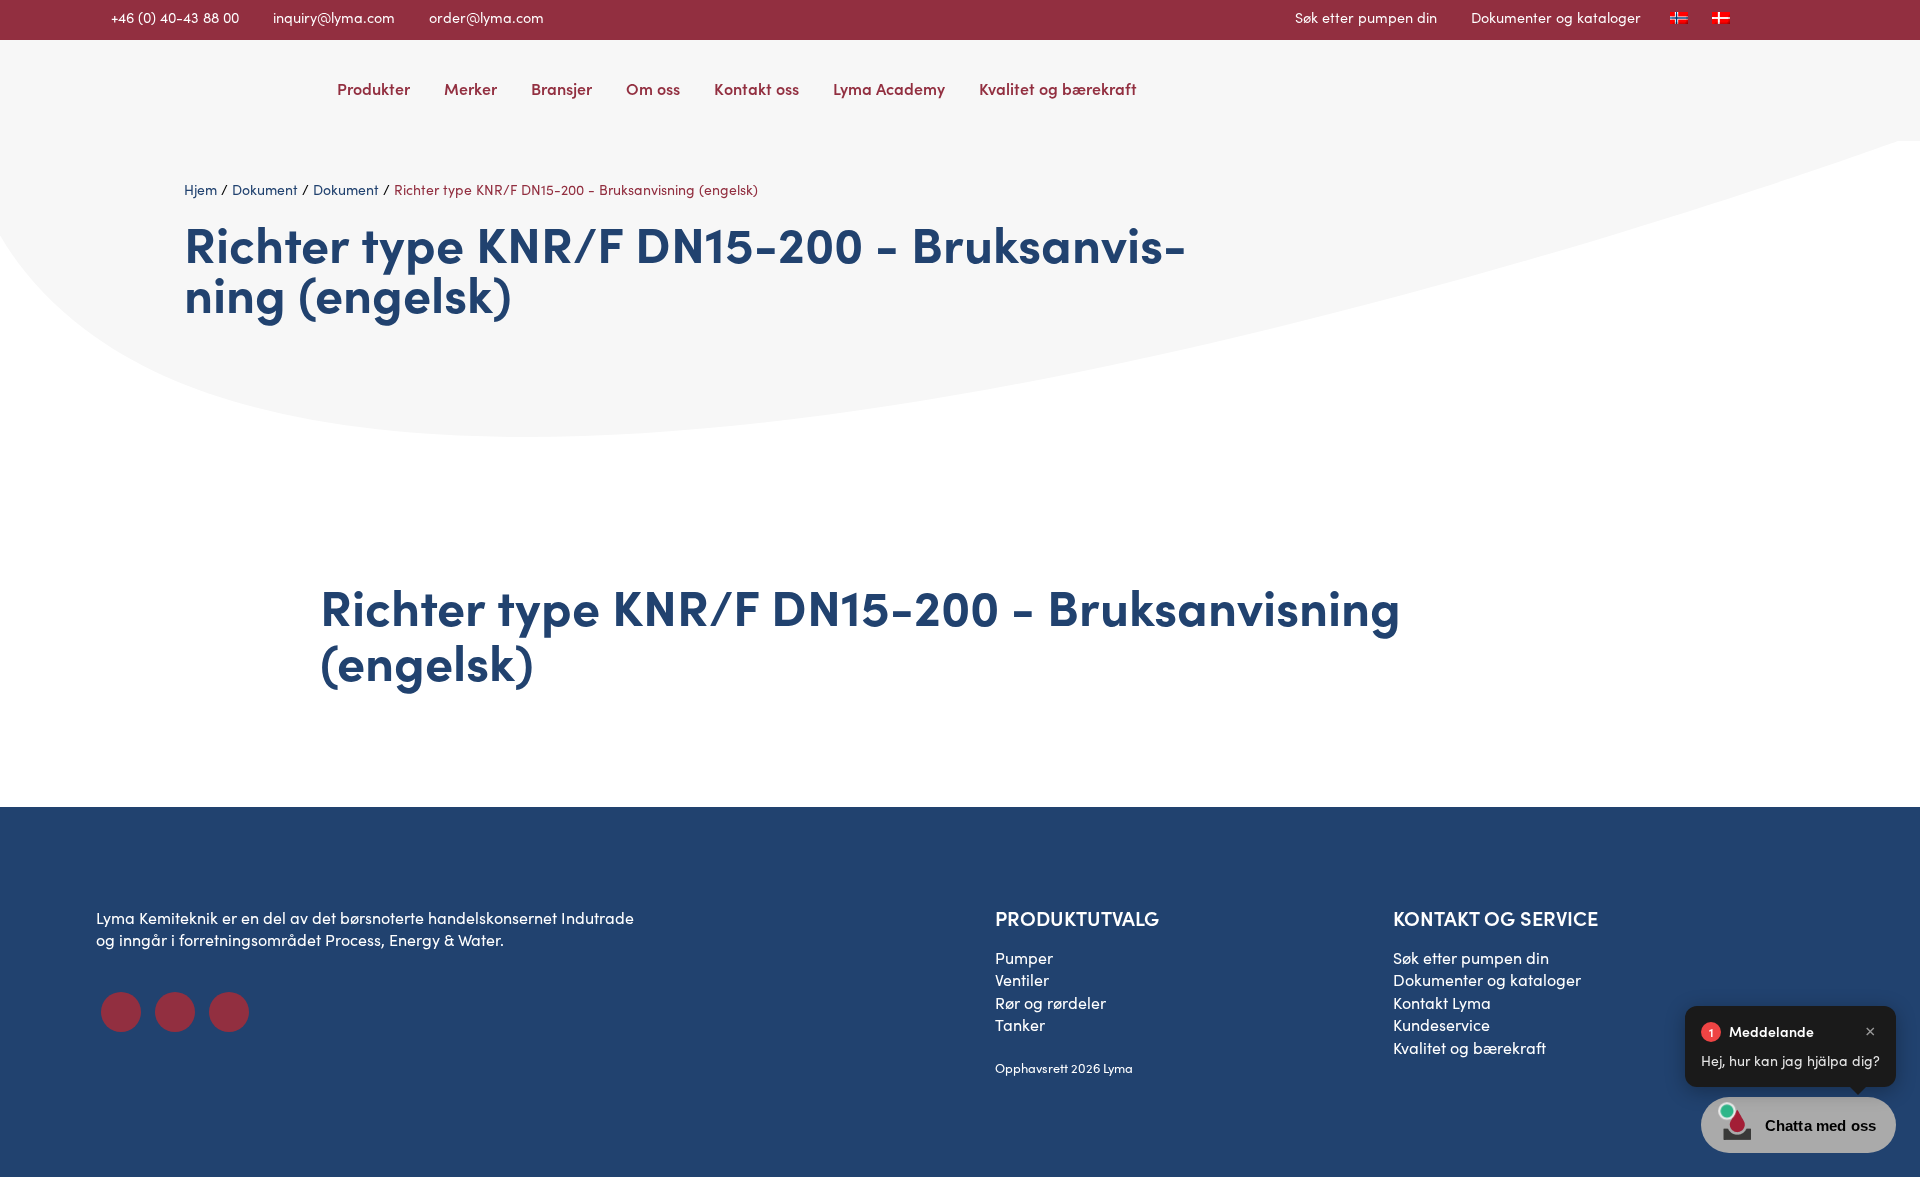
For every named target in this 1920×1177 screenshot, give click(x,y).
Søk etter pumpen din (1366, 17)
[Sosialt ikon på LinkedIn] (175, 1012)
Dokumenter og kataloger (1556, 17)
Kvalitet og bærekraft (1058, 88)
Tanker (1020, 1024)
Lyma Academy (889, 88)
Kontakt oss (756, 88)
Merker (470, 88)
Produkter (373, 88)
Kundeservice (1441, 1024)
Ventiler (1022, 979)
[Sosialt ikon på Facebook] (121, 1012)
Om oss (653, 88)
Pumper (1024, 957)
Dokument (265, 189)
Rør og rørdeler (1050, 1002)
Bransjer (561, 88)
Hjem (200, 189)
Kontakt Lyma (1442, 1002)
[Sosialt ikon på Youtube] (229, 1012)
